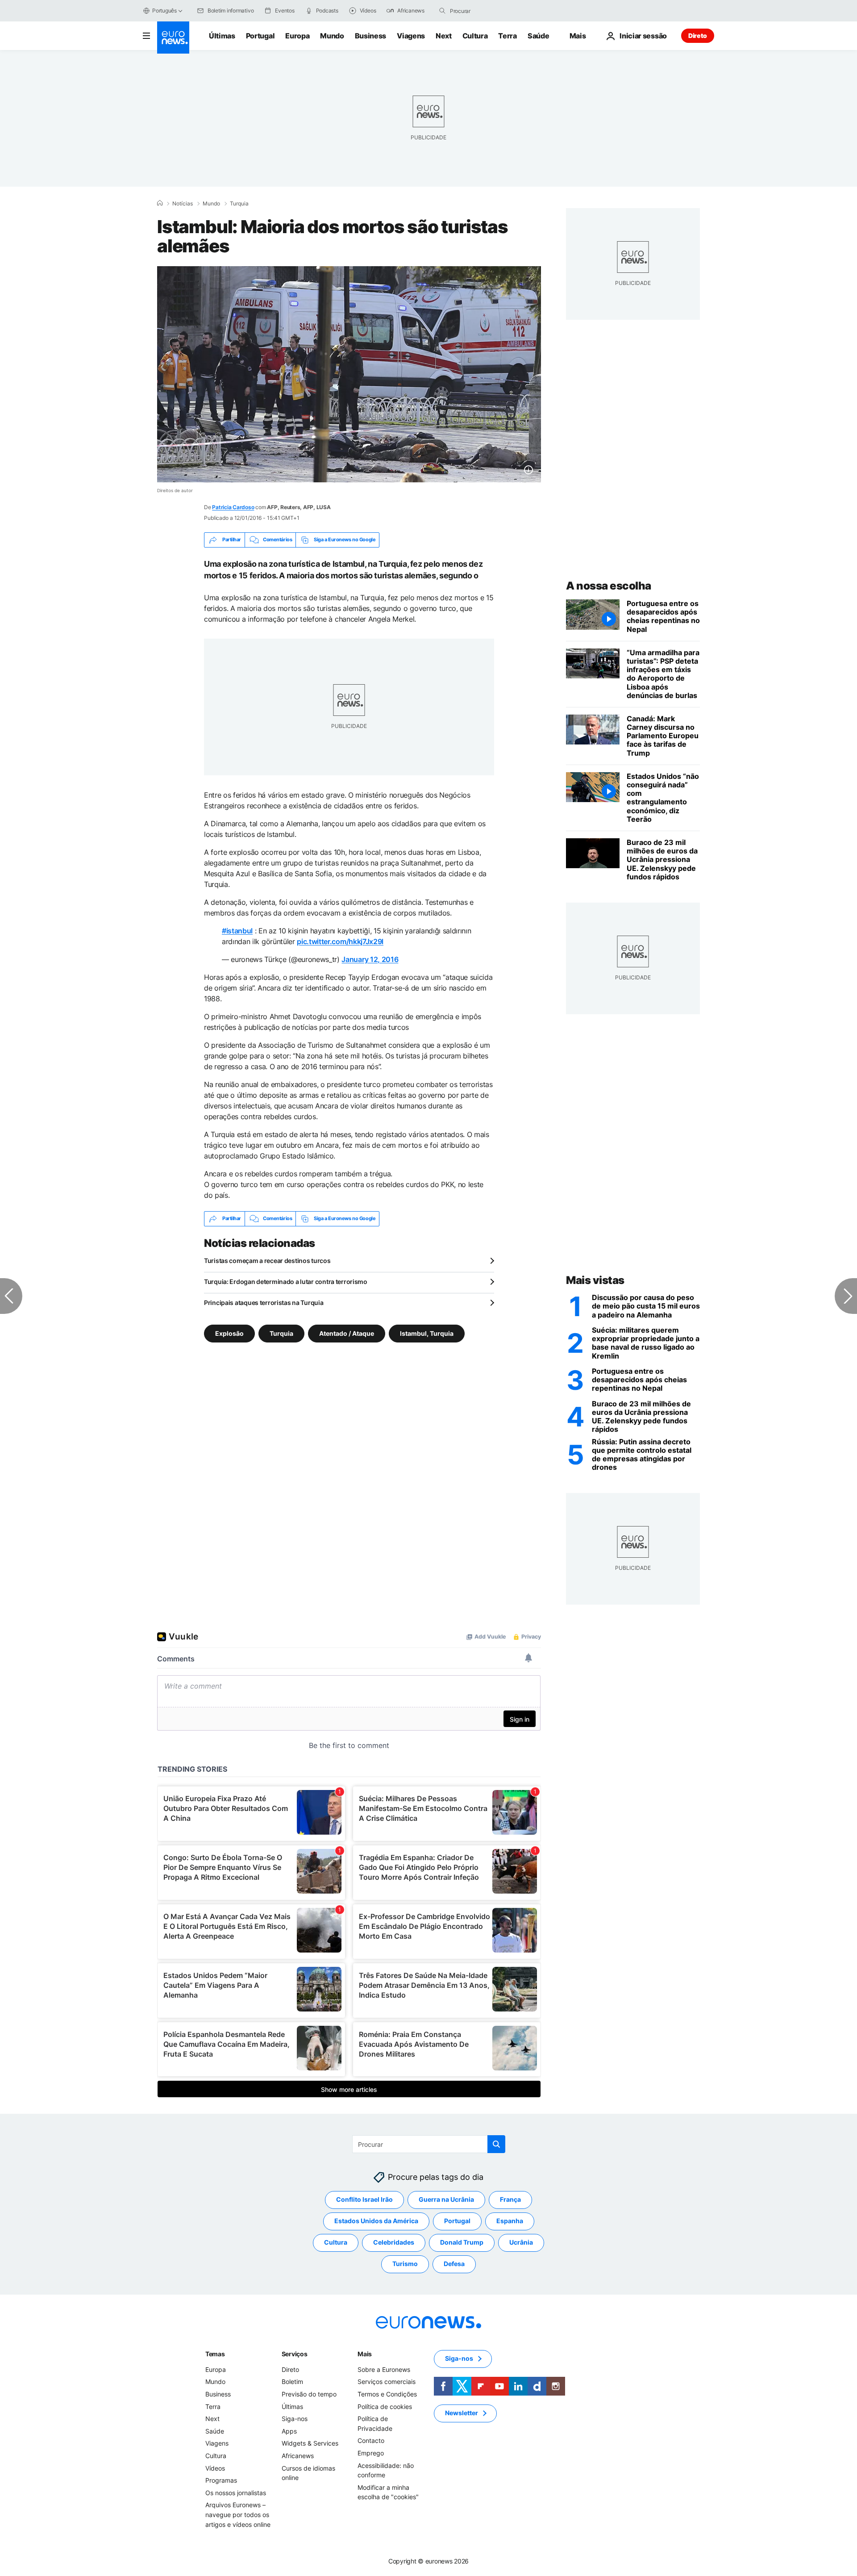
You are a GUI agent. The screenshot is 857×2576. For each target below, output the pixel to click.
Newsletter (462, 2413)
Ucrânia (521, 2242)
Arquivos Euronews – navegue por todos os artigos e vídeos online (238, 2514)
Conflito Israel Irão (364, 2199)
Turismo (405, 2264)
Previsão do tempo (309, 2394)
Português (164, 10)
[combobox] (487, 11)
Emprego (371, 2453)
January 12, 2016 (370, 959)
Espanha (510, 2221)
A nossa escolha (609, 586)
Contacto (371, 2440)
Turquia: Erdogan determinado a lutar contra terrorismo (286, 1282)
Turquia (239, 204)
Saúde (538, 36)
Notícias (183, 204)
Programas (221, 2480)
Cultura (475, 36)
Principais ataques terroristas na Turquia (264, 1303)
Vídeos (215, 2468)
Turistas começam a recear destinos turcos (267, 1261)
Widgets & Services (310, 2443)
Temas (215, 2354)
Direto (698, 36)
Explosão (229, 1333)
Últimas (222, 36)
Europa (297, 36)
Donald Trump (462, 2242)
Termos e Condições (387, 2394)
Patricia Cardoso (233, 507)
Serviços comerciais (387, 2382)
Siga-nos (295, 2419)
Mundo (332, 36)
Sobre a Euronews (384, 2369)
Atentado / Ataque (347, 1333)
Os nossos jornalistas (236, 2492)
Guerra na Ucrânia (446, 2199)
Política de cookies (385, 2406)
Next (444, 36)
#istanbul (237, 931)
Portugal (260, 36)
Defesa (454, 2264)
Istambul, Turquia (427, 1333)
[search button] (442, 11)
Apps (289, 2431)
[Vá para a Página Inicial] (173, 38)
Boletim (292, 2382)
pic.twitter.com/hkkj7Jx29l (340, 941)
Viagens (411, 36)
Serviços (295, 2354)
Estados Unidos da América (376, 2221)
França (510, 2199)
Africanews (298, 2456)
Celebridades (394, 2242)
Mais (365, 2354)
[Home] (160, 203)
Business (370, 36)
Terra (507, 36)
